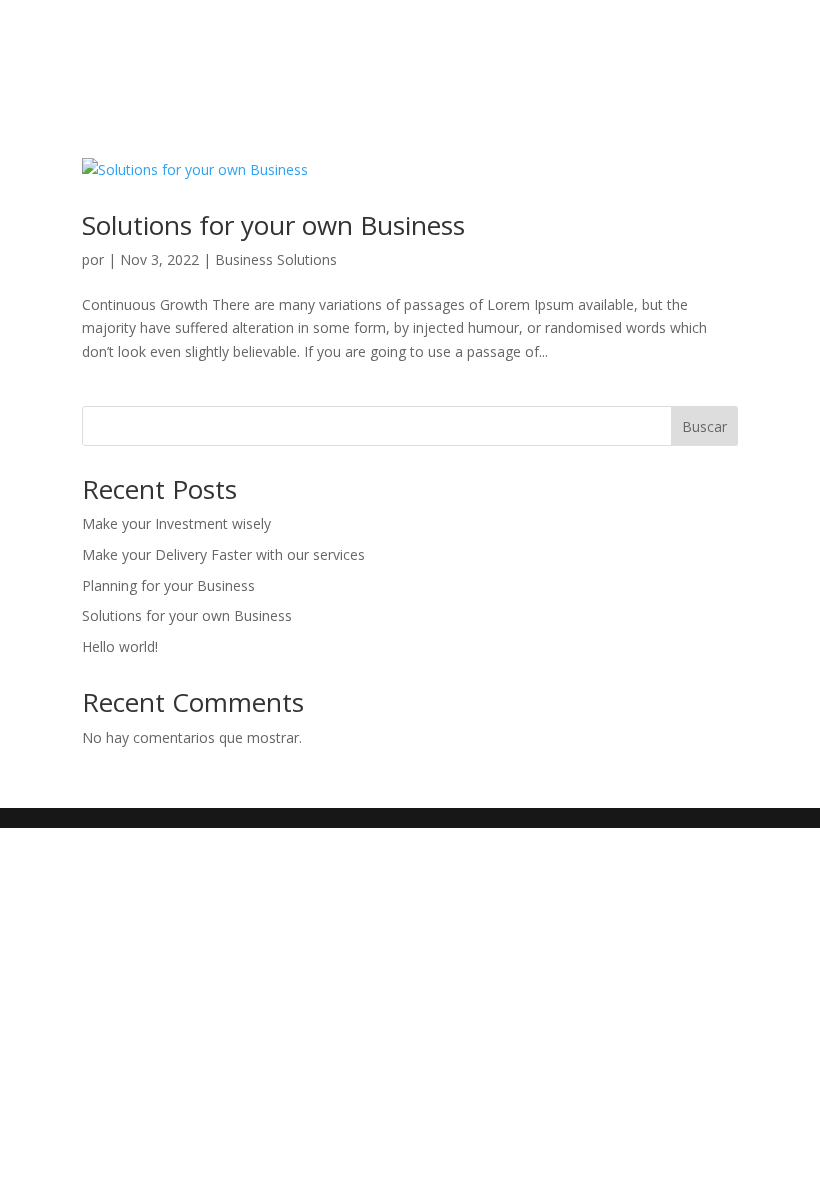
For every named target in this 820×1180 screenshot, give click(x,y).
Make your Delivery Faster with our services (223, 554)
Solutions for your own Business (273, 225)
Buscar (704, 426)
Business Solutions (276, 259)
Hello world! (120, 646)
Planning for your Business (168, 585)
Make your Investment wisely (176, 523)
